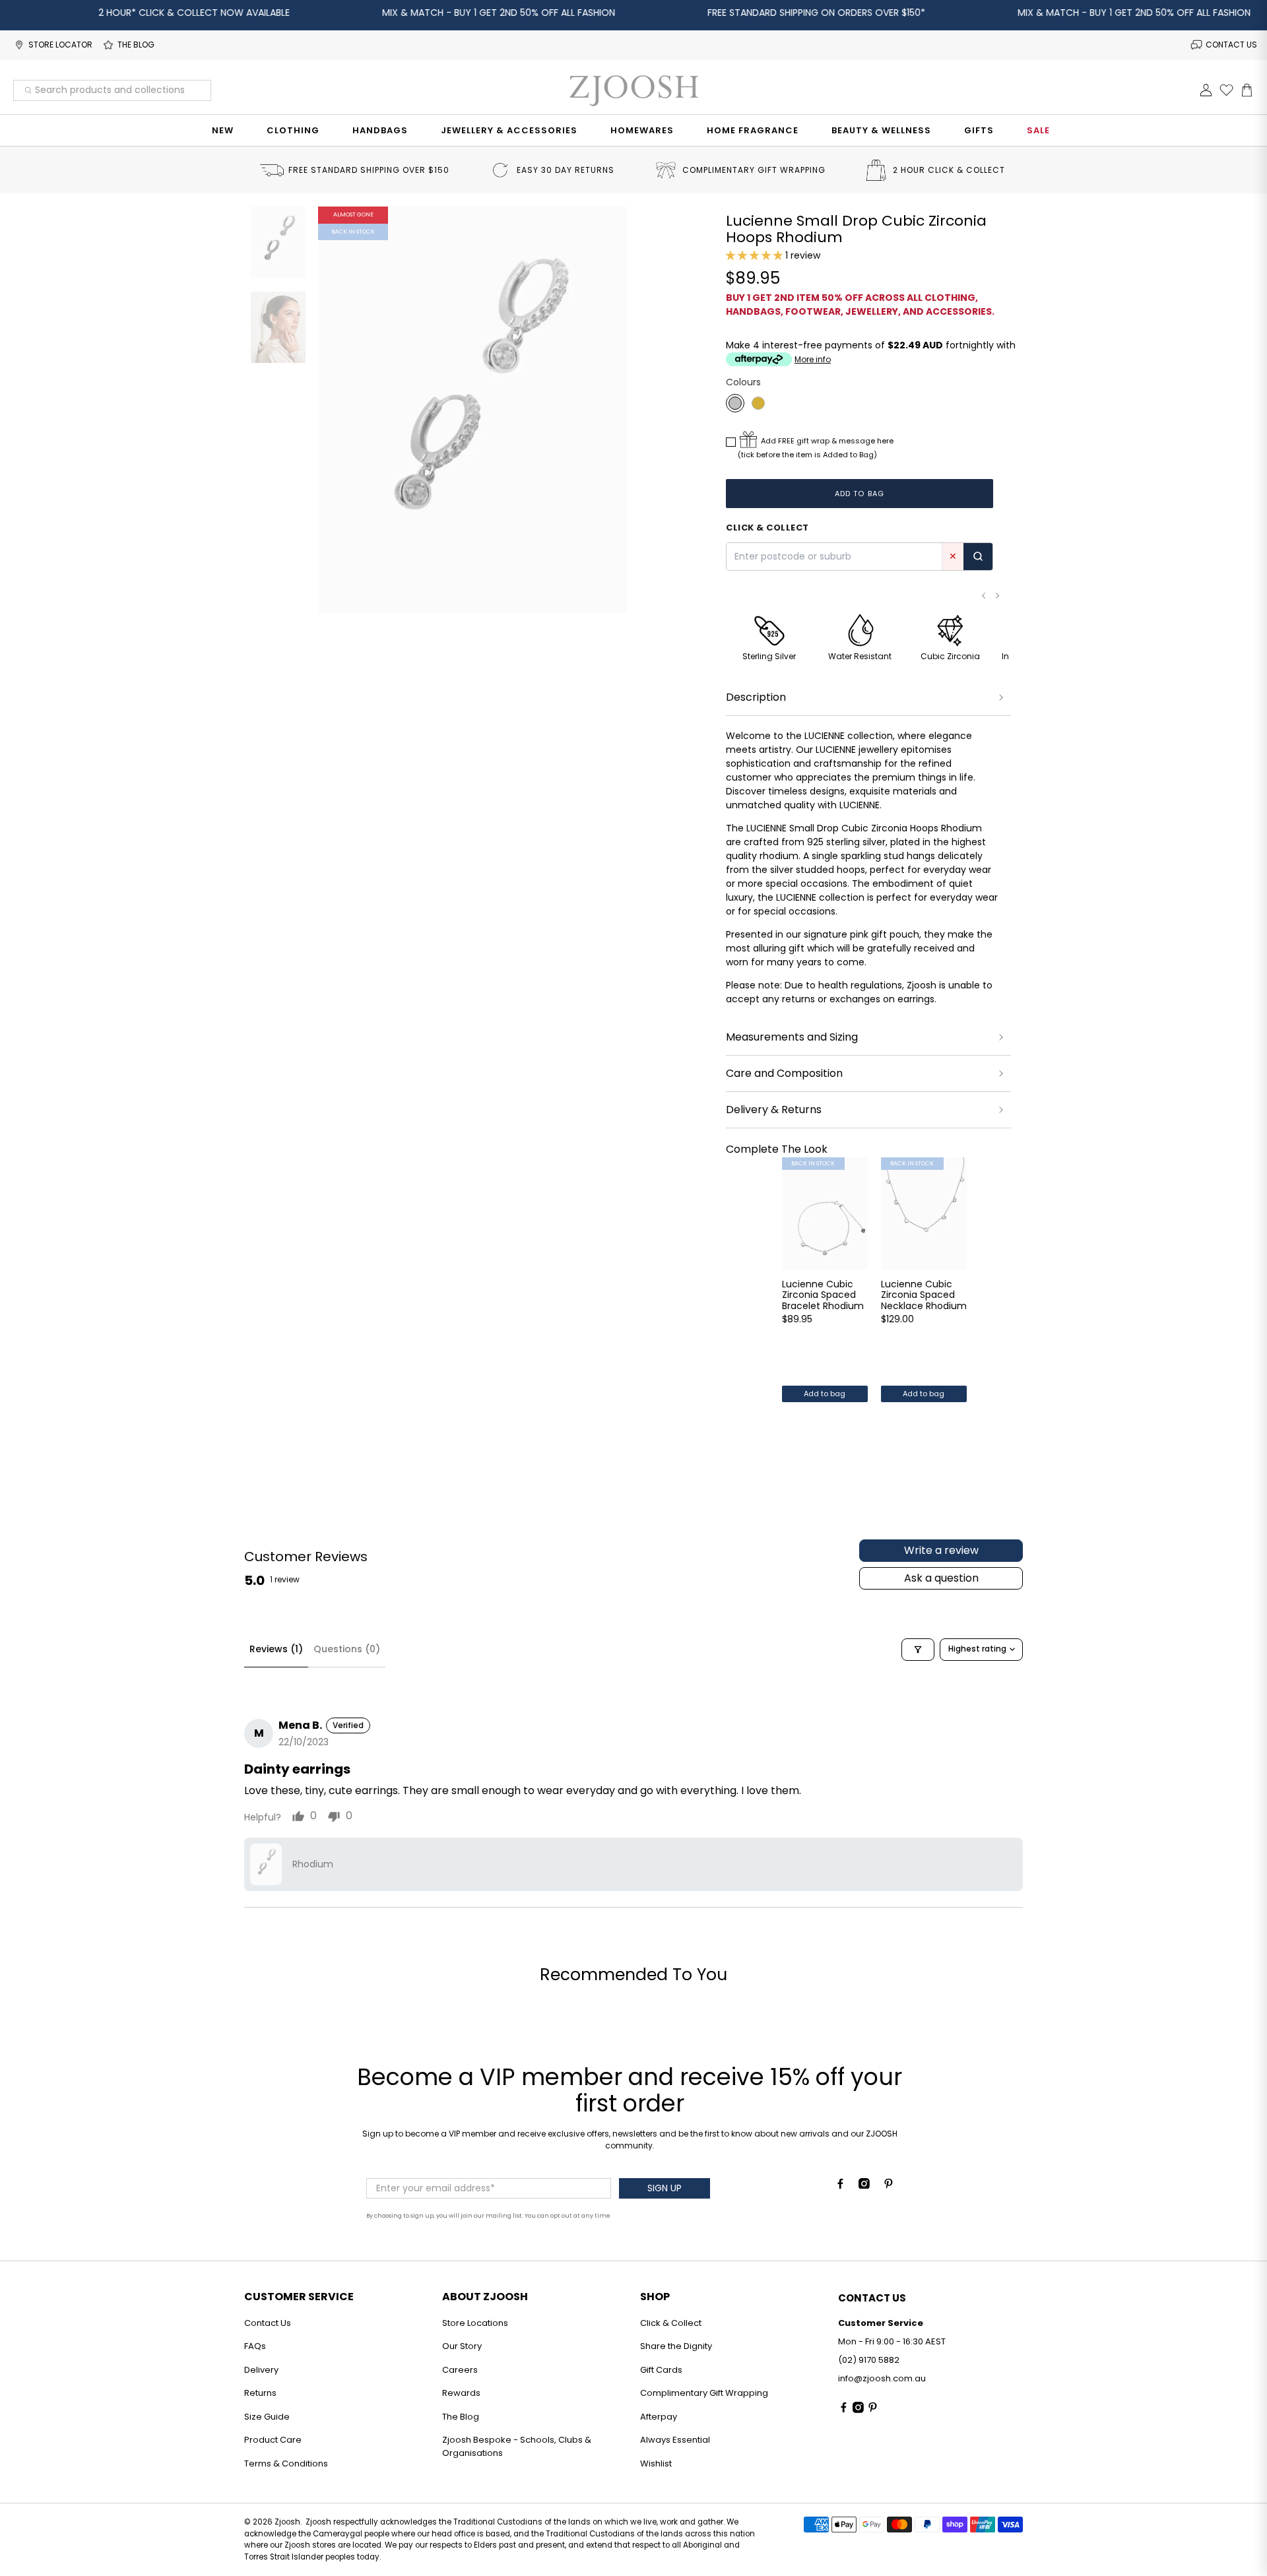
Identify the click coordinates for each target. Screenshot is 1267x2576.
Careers (460, 2370)
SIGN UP (665, 2188)
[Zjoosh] (633, 90)
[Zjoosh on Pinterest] (889, 2185)
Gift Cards (661, 2370)
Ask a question (941, 1578)
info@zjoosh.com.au (882, 2378)
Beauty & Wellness (881, 130)
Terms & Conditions (286, 2463)
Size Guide (267, 2417)
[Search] (978, 557)
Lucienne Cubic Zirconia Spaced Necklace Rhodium (924, 1295)
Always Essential (675, 2440)
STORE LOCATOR (60, 45)
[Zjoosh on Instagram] (864, 2185)
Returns (260, 2393)
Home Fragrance (753, 130)
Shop (655, 2297)
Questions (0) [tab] (347, 1649)
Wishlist (656, 2463)
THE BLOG (136, 45)
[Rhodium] (735, 403)
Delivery (261, 2370)
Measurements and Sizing (792, 1037)
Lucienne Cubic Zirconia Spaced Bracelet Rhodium (823, 1295)
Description (756, 697)
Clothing (293, 130)
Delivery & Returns (774, 1110)
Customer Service (299, 2297)
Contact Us (268, 2323)
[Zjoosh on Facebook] (840, 2185)
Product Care (273, 2440)
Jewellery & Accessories (509, 130)
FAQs (255, 2346)
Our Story (462, 2346)
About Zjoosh (485, 2297)
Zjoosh (287, 2522)
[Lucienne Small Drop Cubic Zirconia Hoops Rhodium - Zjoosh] (473, 410)
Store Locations (475, 2323)
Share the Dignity (676, 2346)
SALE (1038, 130)
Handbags (380, 130)
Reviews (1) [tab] (276, 1649)
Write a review (941, 1550)
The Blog (461, 2417)
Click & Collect (671, 2323)
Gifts (979, 130)
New (223, 130)
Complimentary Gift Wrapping (704, 2393)
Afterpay (659, 2417)
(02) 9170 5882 (869, 2360)
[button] (754, 255)
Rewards (461, 2393)
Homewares (642, 130)
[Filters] (918, 1650)
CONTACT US (1231, 45)
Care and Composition (784, 1073)
